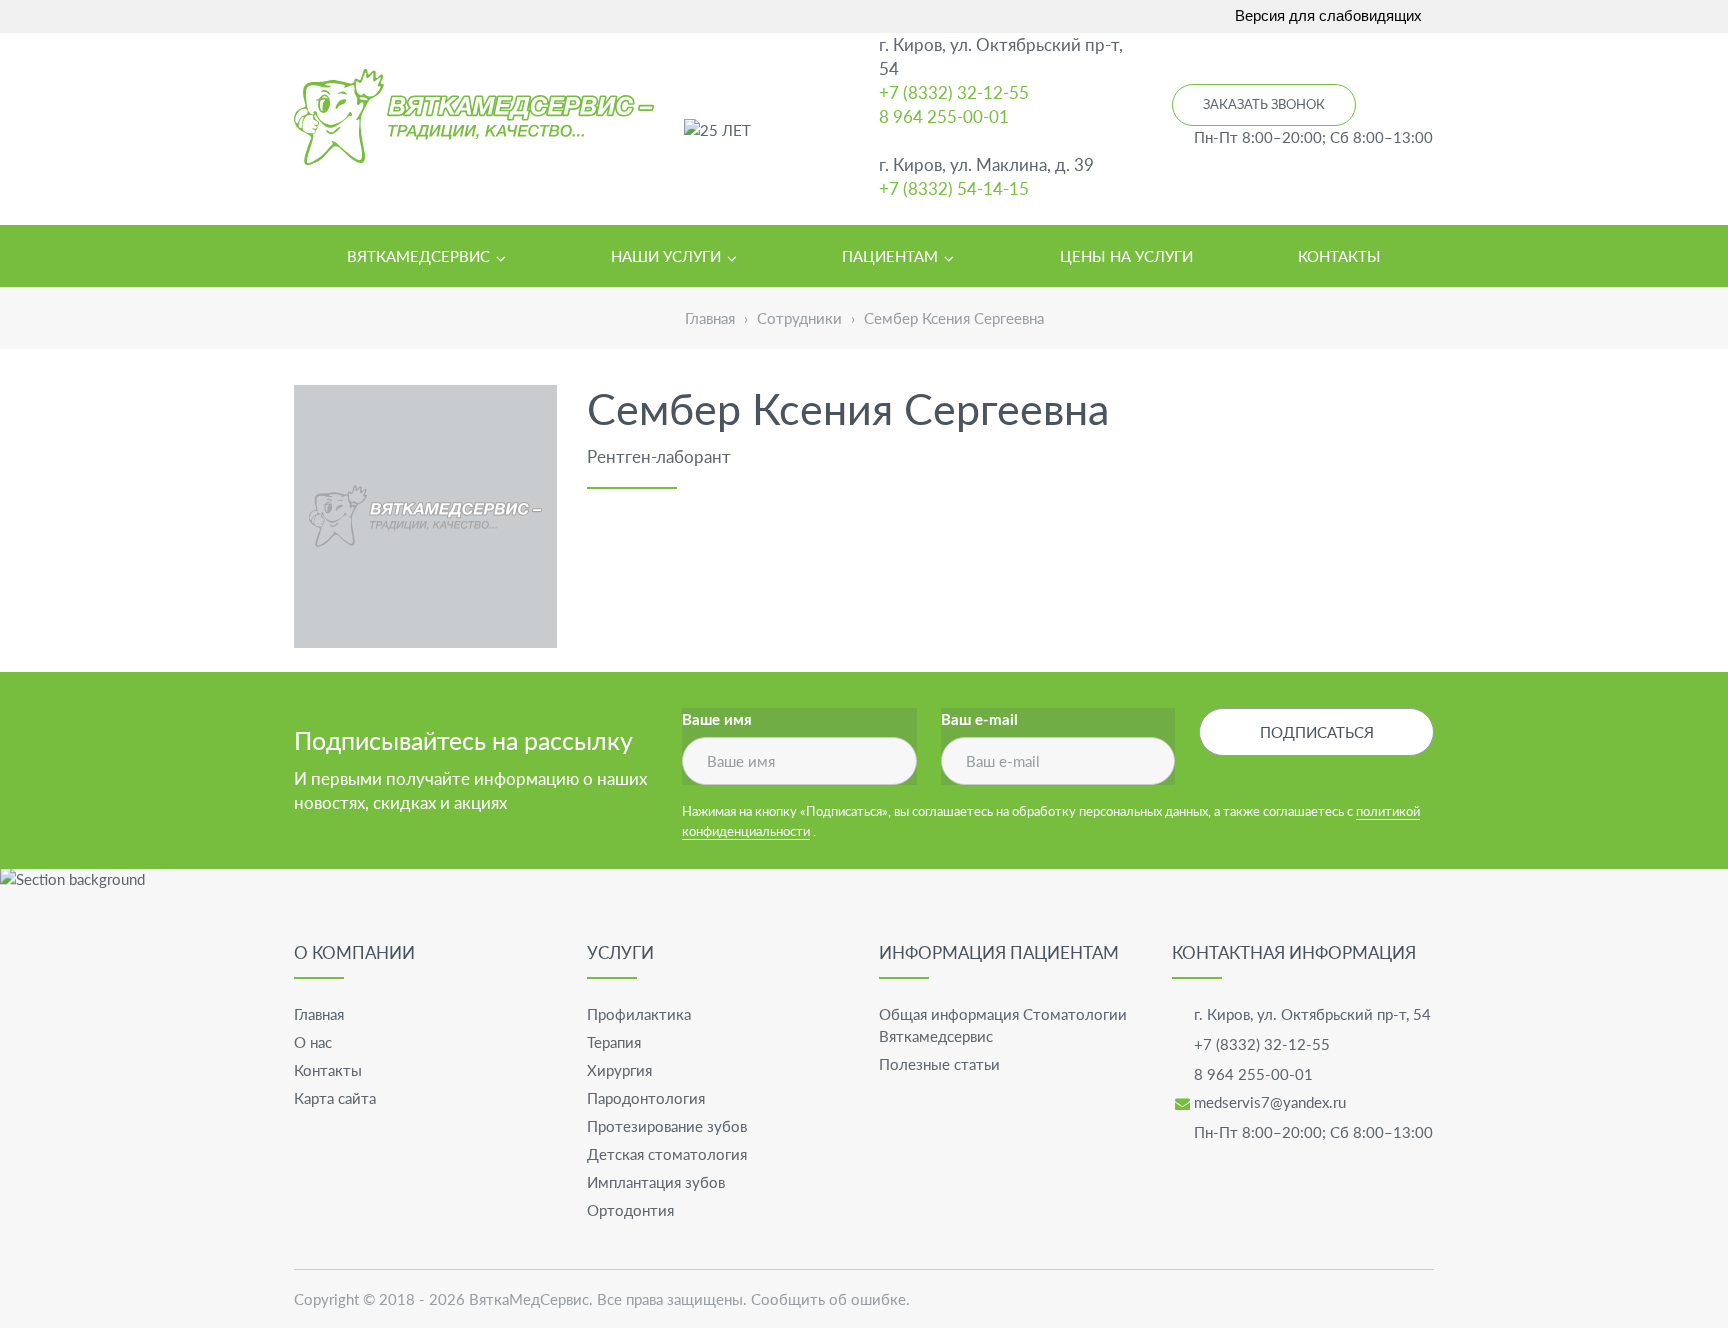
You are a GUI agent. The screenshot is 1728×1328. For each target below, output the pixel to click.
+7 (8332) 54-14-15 (954, 188)
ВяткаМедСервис (529, 1299)
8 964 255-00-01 (944, 116)
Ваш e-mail (979, 720)
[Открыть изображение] (425, 516)
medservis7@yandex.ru (1270, 1102)
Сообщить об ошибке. (830, 1299)
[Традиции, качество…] (474, 116)
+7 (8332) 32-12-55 (954, 92)
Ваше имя (717, 720)
